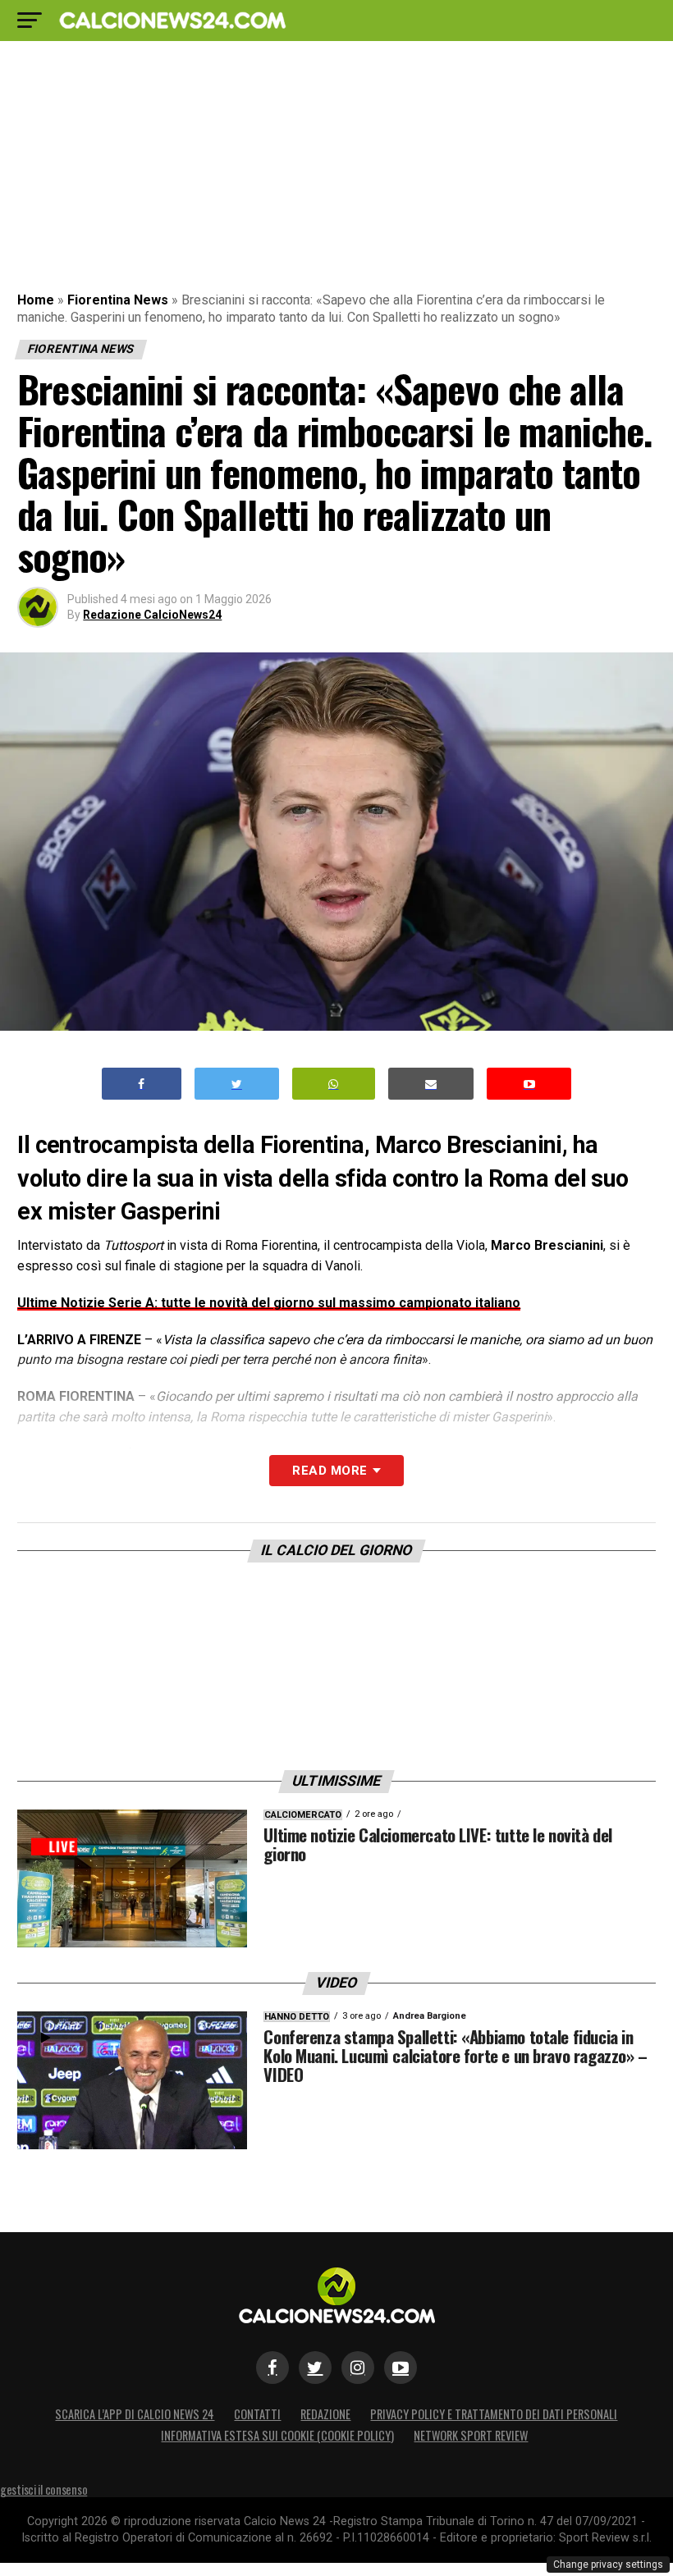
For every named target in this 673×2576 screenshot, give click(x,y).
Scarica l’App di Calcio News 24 (135, 2414)
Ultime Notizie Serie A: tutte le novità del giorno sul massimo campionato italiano (269, 1303)
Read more (330, 1471)
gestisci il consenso (43, 2489)
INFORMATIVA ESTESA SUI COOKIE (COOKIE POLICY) (277, 2435)
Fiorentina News (118, 300)
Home (36, 300)
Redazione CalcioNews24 (152, 615)
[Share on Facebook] (142, 1084)
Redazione (325, 2414)
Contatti (257, 2414)
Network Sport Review (471, 2435)
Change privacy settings (608, 2565)
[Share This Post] (334, 1084)
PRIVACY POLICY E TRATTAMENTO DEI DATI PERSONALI (494, 2414)
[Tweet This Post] (237, 1084)
